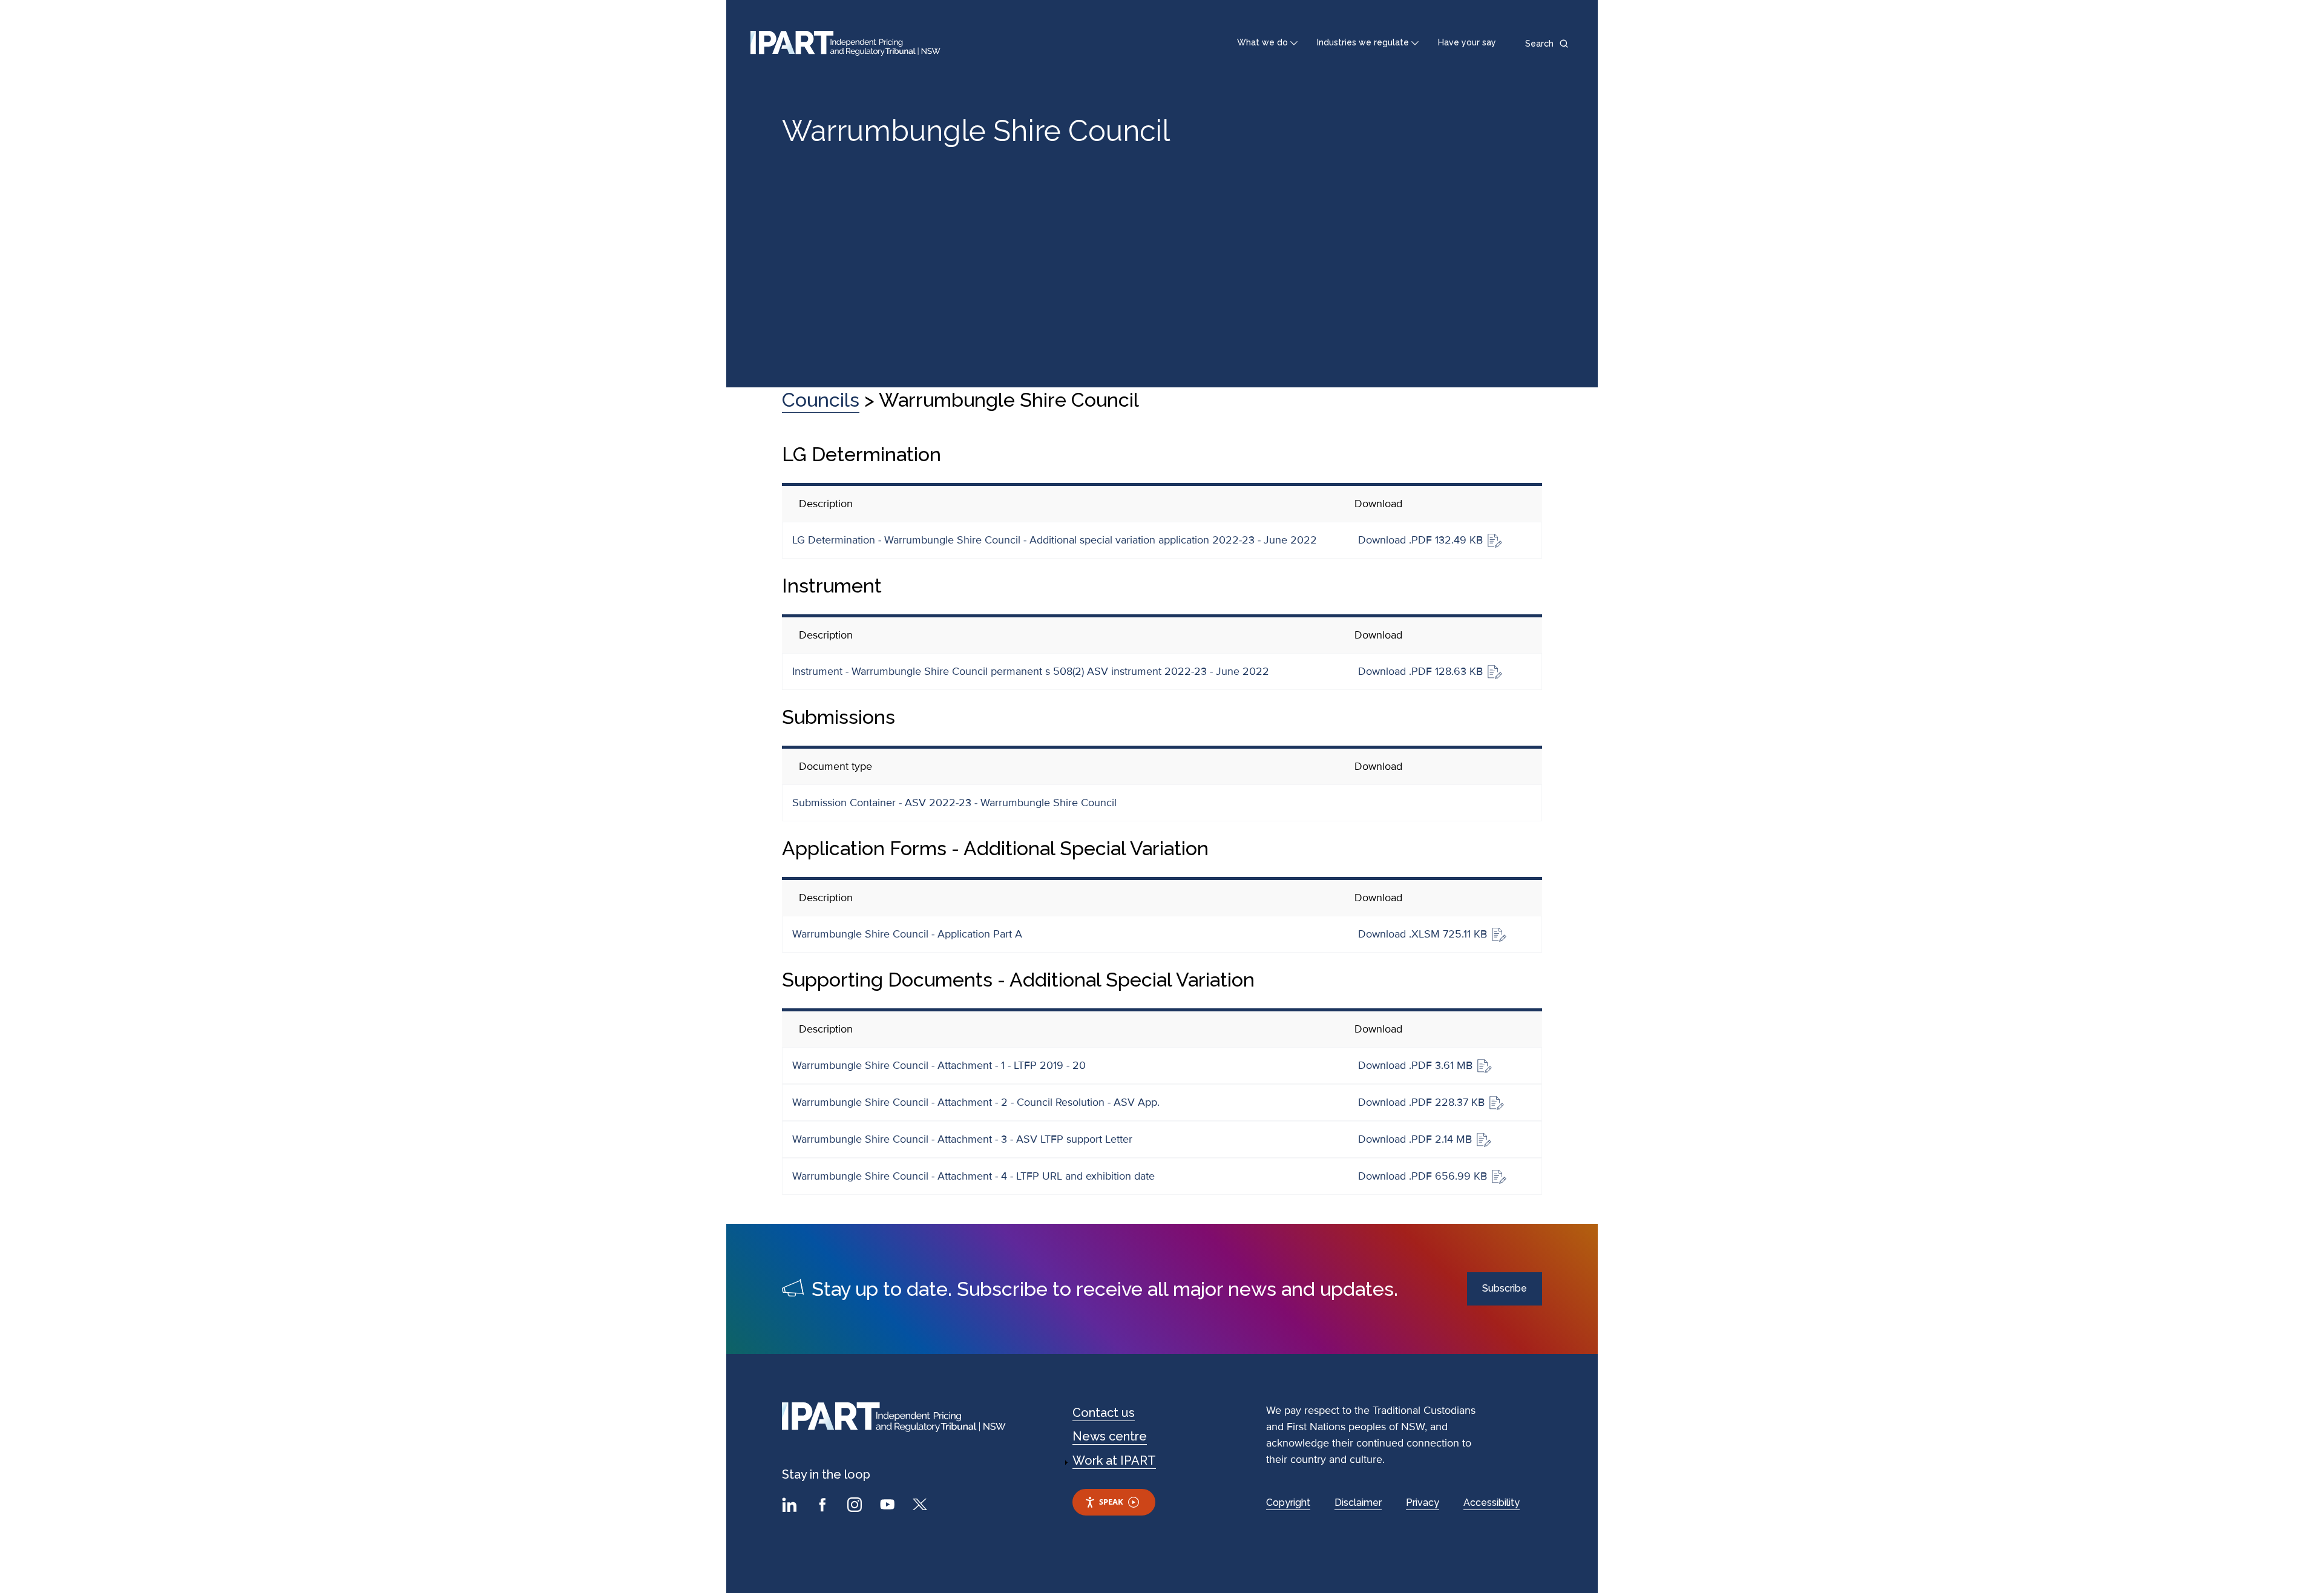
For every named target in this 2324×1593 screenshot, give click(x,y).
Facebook (824, 1506)
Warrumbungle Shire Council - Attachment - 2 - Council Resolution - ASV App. (976, 1102)
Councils (821, 400)
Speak (1111, 1502)
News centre (1110, 1436)
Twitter (922, 1506)
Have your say (1467, 42)
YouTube (889, 1506)
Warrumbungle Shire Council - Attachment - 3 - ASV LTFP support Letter (962, 1139)
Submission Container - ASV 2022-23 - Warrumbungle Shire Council (954, 803)
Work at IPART (1114, 1460)
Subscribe (1505, 1288)
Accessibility (1492, 1503)
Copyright (1288, 1503)
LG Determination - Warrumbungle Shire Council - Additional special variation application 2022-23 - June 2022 (1055, 540)
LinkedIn (791, 1506)
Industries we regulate (1363, 42)
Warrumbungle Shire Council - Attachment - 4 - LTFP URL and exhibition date (973, 1176)
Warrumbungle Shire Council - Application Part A (907, 934)
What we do (1262, 42)
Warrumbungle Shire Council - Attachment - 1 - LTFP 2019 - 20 (939, 1065)
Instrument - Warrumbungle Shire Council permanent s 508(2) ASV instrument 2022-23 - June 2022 (1031, 671)
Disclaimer (1358, 1503)
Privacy (1423, 1503)
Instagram (856, 1506)
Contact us (1104, 1413)
